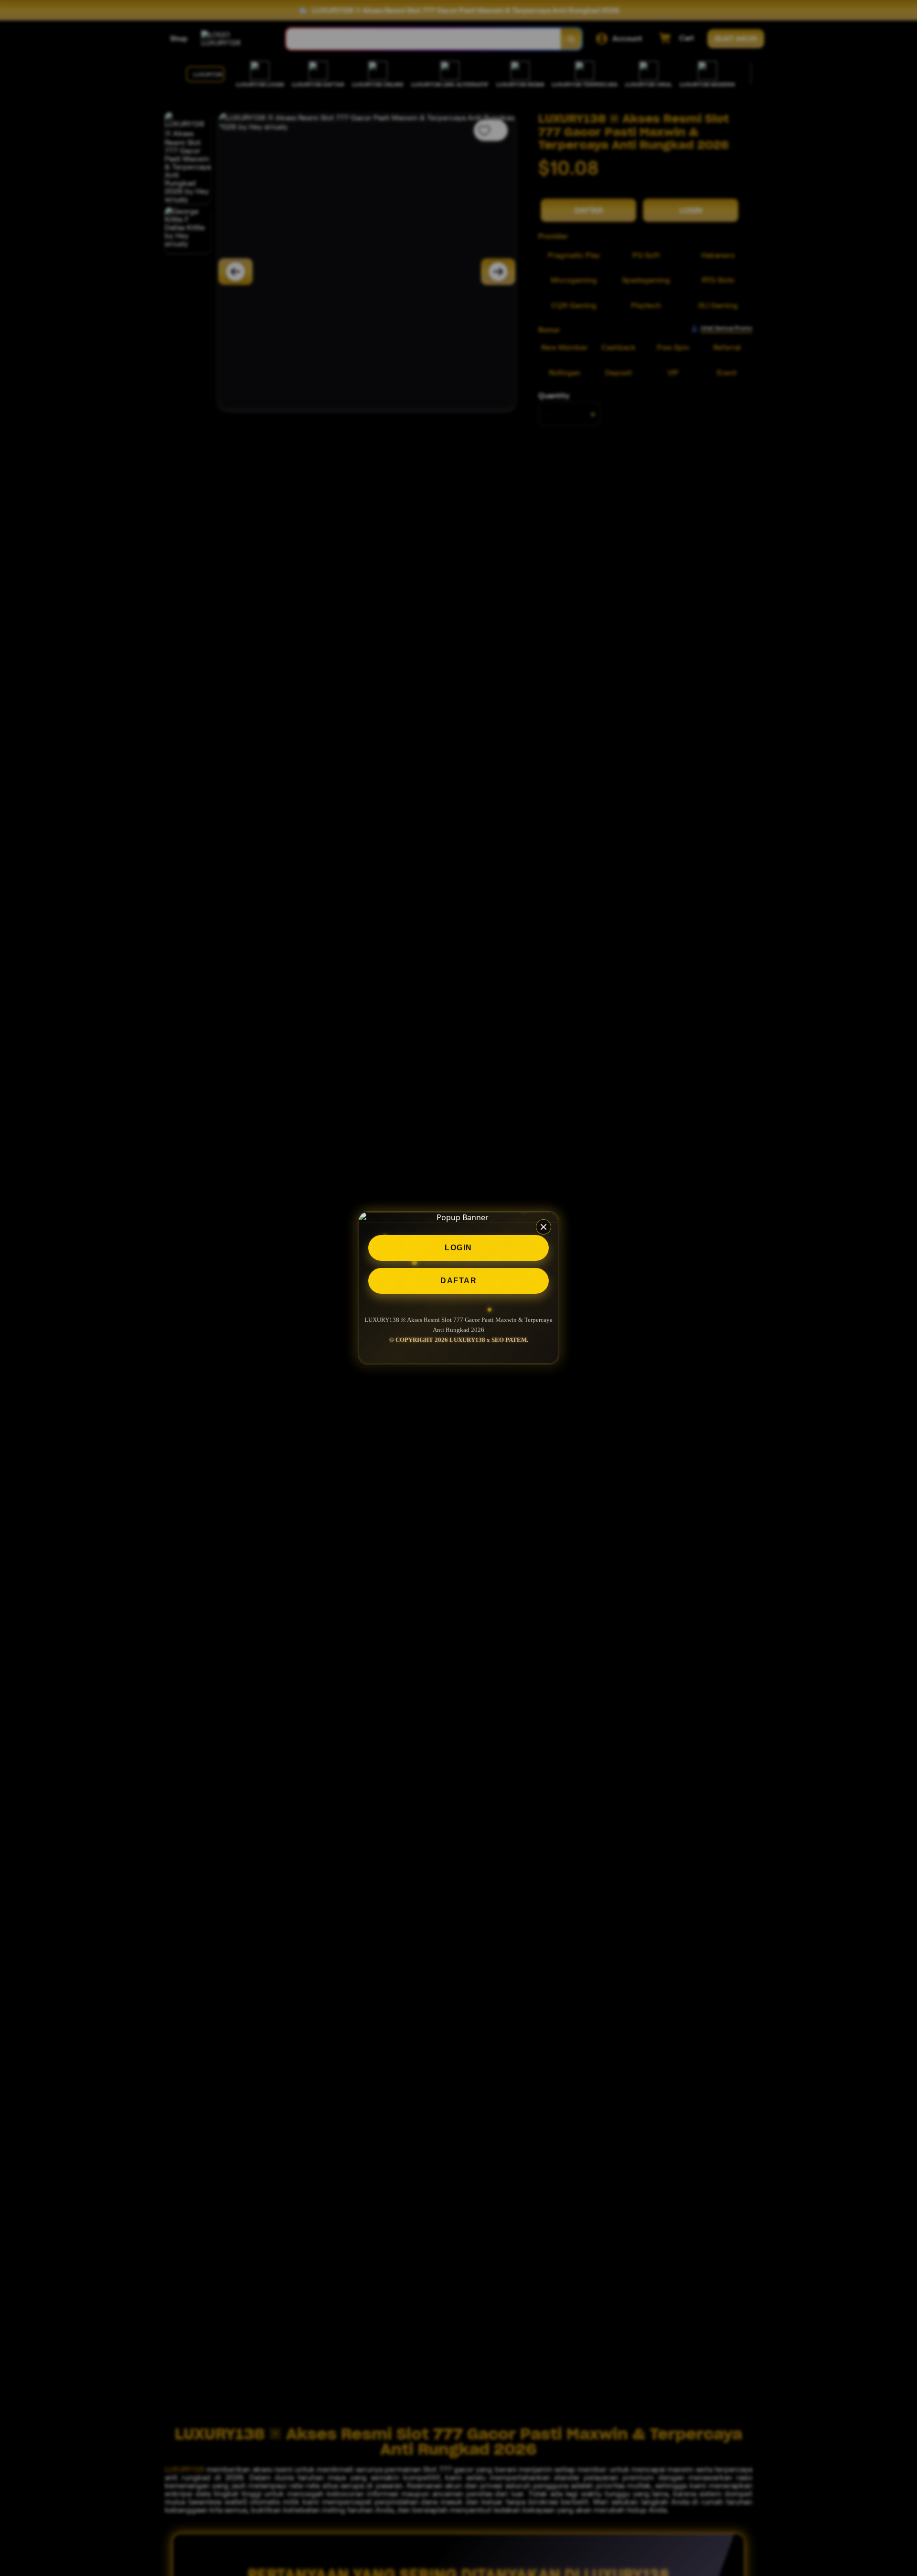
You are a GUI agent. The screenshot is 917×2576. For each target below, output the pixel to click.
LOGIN (458, 1248)
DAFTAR (458, 1281)
